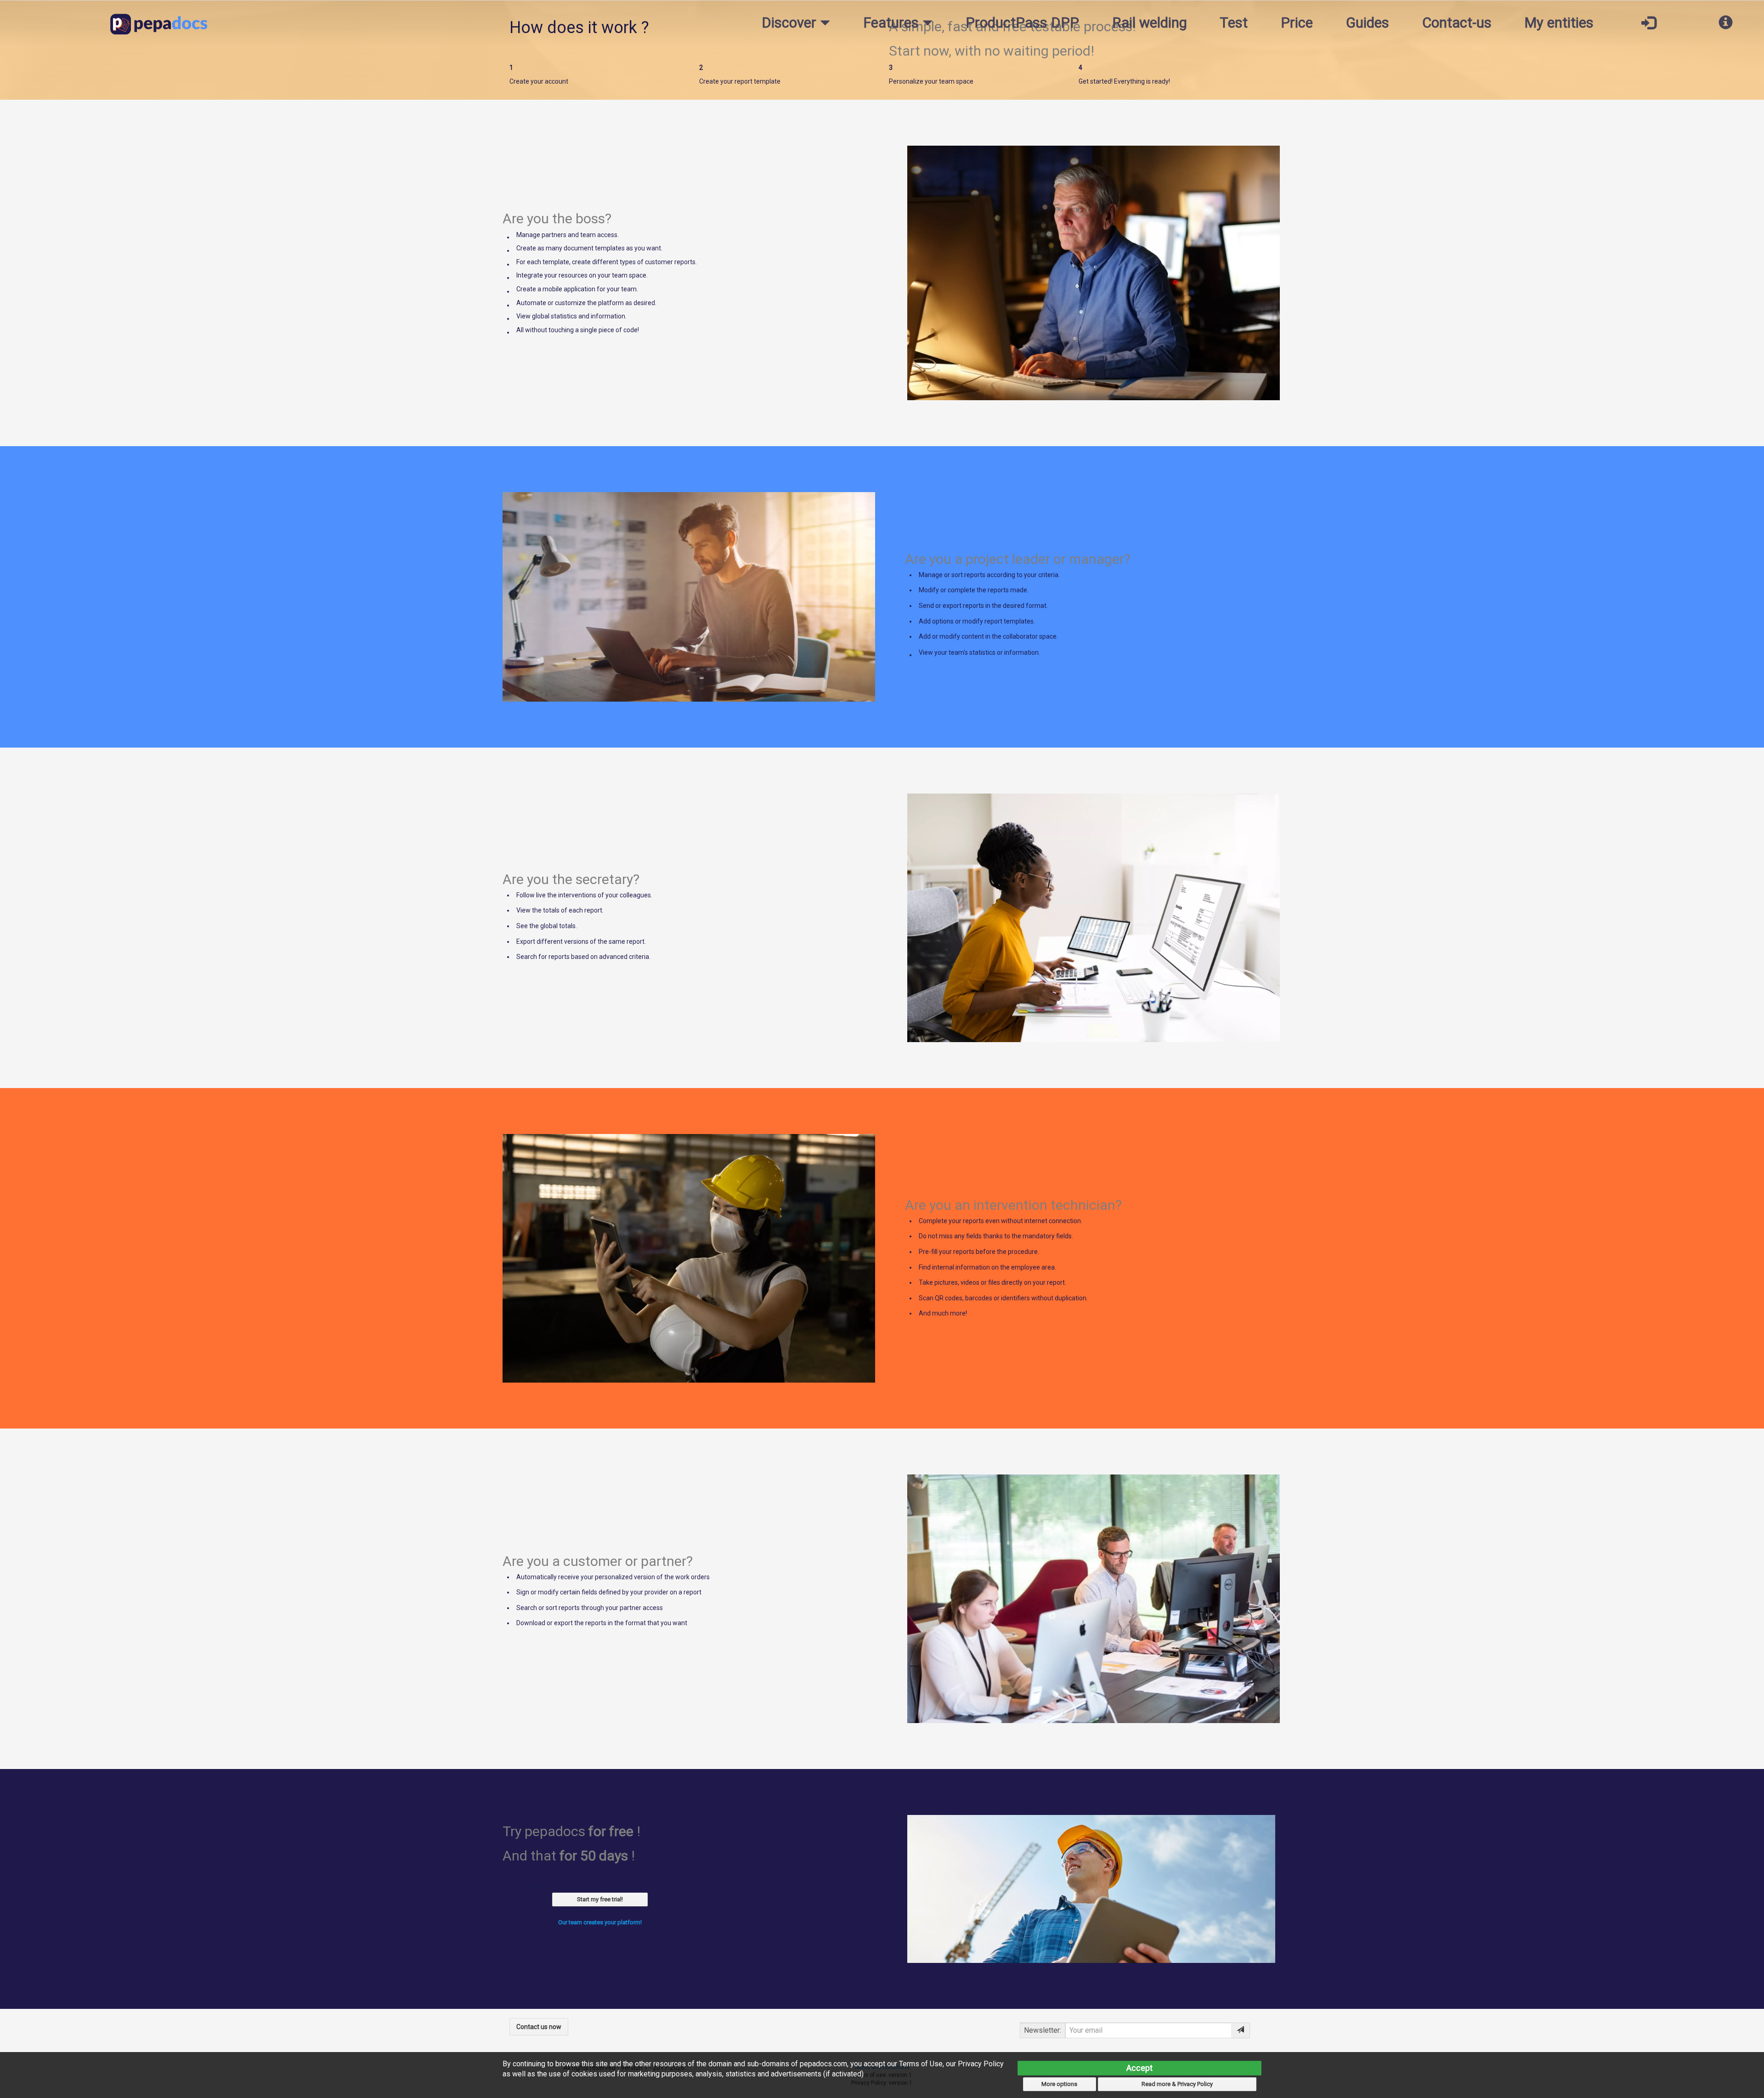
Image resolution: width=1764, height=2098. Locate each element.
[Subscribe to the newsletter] (1241, 2030)
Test (1234, 23)
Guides (1368, 23)
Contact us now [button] (539, 2027)
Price (1297, 23)
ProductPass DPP (1022, 23)
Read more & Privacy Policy (1177, 2084)
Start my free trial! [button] (600, 1899)
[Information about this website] (1726, 23)
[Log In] (1648, 23)
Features (893, 23)
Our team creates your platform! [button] (600, 1922)
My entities (1559, 23)
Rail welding (1150, 23)
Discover (791, 23)
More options (1059, 2084)
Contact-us (1457, 23)
